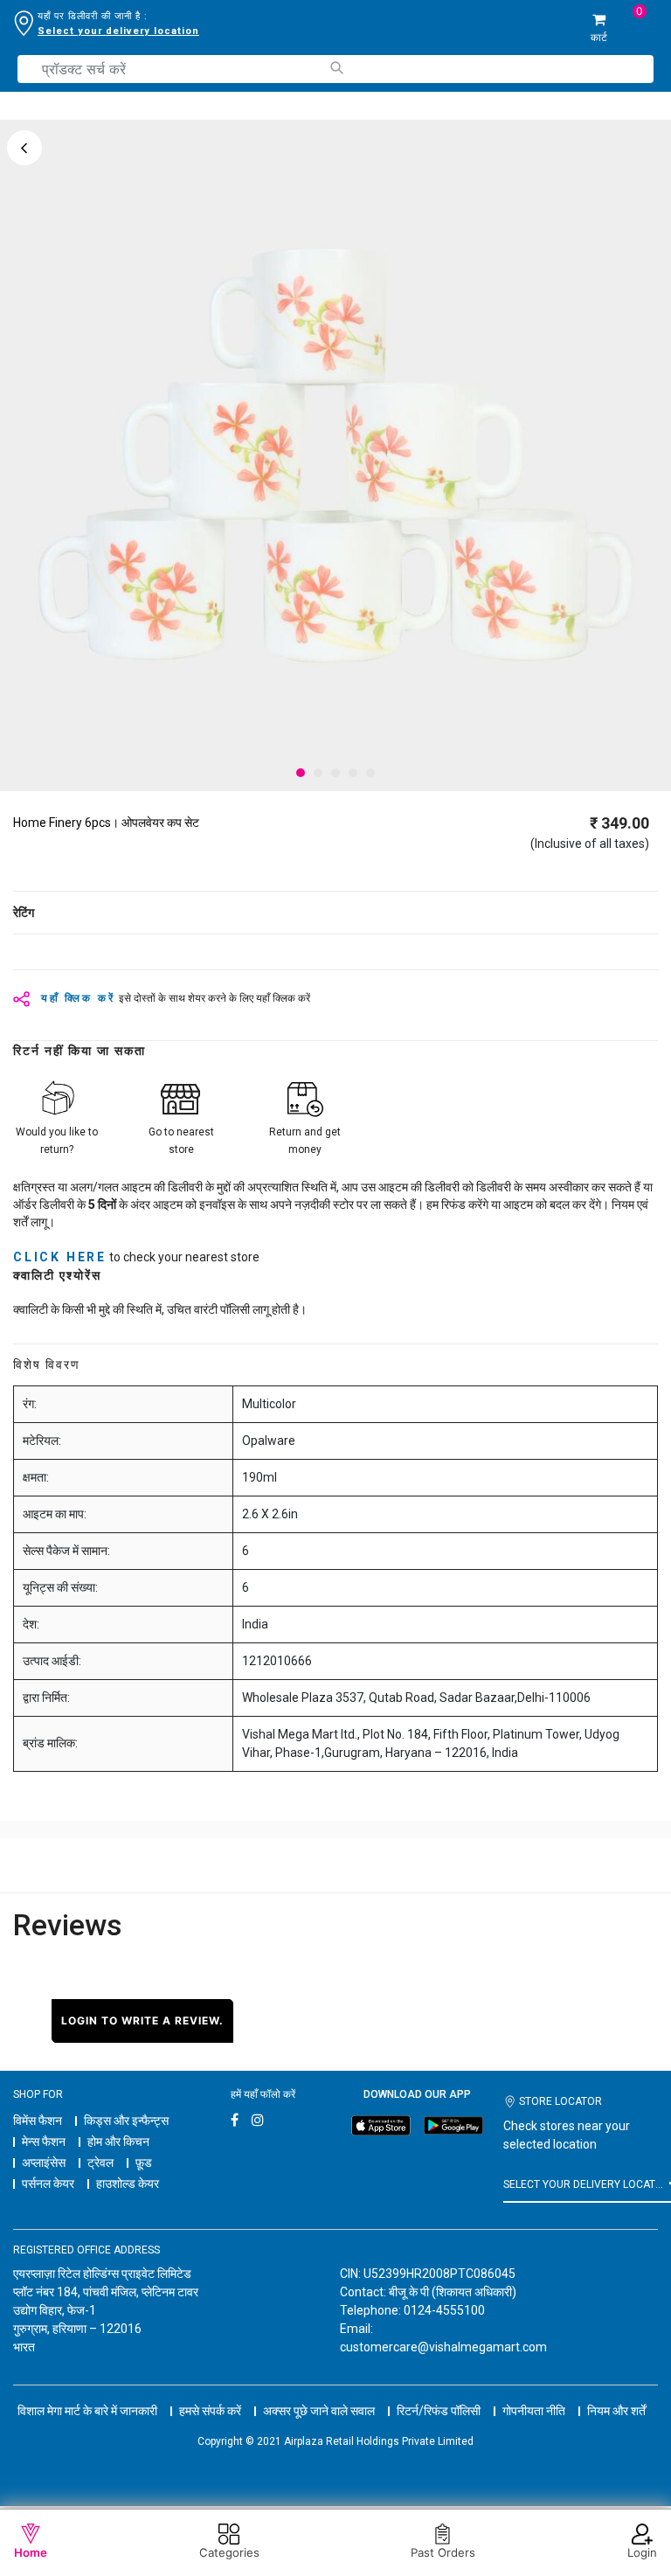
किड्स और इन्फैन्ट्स (126, 2121)
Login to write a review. (142, 2021)
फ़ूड (144, 2163)
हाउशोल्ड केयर (128, 2184)
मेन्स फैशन (44, 2142)
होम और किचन (118, 2142)
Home (31, 2552)
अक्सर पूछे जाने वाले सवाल (319, 2411)
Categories (229, 2552)
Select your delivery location (118, 31)
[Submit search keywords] (336, 68)
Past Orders (443, 2552)
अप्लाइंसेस (44, 2163)
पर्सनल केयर (48, 2184)
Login (642, 2552)
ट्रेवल (100, 2163)
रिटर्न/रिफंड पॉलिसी (439, 2411)
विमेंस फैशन (38, 2121)
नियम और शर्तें (616, 2411)
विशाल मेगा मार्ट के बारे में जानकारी (87, 2411)
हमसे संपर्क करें (210, 2411)
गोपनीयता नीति (534, 2411)
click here (60, 1257)
